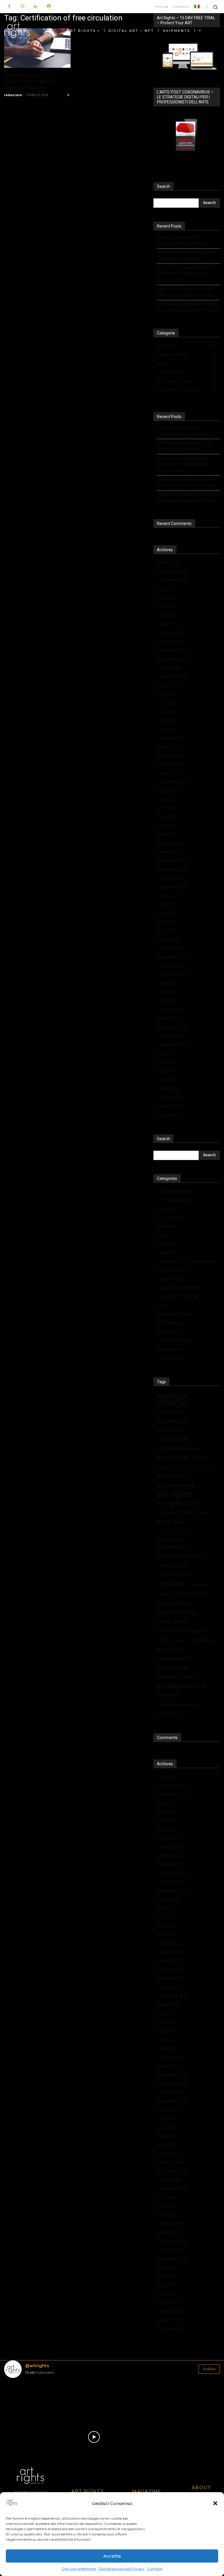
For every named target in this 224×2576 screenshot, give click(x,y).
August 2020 (169, 896)
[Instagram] (22, 7)
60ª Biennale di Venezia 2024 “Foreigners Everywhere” (184, 255)
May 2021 (166, 817)
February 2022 (170, 738)
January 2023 (169, 641)
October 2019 (170, 966)
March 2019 (168, 1001)
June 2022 (166, 703)
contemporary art (172, 1574)
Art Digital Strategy (175, 1200)
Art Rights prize (171, 1217)
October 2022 (170, 668)
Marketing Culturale (175, 1314)
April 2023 (166, 615)
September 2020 (173, 887)
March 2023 (168, 624)
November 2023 (172, 571)
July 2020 (165, 904)
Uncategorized (171, 1358)
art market (171, 1476)
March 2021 (168, 834)
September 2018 (173, 1045)
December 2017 (172, 1115)
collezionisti (172, 1565)
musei (164, 1640)
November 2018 (172, 1027)
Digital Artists (169, 1279)
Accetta (112, 2556)
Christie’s (169, 1555)
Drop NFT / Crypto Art (178, 1296)
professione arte (182, 1686)
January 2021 (169, 852)
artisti (162, 1467)
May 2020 (166, 922)
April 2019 (166, 992)
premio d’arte (173, 1668)
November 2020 (172, 869)
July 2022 (165, 694)
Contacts (155, 2569)
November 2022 (172, 659)
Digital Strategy (177, 1612)
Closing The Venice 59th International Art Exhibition (181, 240)
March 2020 (168, 939)
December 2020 (172, 860)
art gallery (201, 1458)
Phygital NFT (169, 1331)
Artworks (165, 1244)
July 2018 (165, 1053)
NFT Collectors (171, 1323)
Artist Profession (184, 1467)
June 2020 (166, 913)
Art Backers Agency (175, 1191)
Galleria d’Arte (173, 1630)
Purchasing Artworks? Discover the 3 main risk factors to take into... (30, 81)
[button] (215, 2503)
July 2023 (165, 589)
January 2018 (169, 1106)
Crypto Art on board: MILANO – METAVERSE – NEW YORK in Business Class (185, 274)
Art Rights (166, 1209)
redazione (13, 95)
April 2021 (166, 825)
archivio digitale (172, 1412)
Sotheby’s (168, 1713)
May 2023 (166, 606)
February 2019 (170, 1009)
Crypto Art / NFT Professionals (186, 1261)
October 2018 (170, 1036)
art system (166, 1512)
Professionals (170, 1349)
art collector (170, 1430)
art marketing (176, 1485)
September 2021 (173, 782)
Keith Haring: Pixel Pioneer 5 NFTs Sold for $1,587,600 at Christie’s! (187, 292)
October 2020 (170, 878)
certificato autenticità (171, 1543)
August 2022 (169, 685)
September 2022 (173, 676)
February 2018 (170, 1097)
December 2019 (172, 957)
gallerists (199, 1631)
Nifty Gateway (172, 1650)
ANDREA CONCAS (173, 1400)
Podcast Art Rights (174, 1340)
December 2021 (172, 755)
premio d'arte (175, 1677)
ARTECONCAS (173, 1439)
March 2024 (168, 562)
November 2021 (172, 764)
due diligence (172, 1621)
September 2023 (173, 580)
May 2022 (166, 711)
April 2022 (166, 720)
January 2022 (169, 747)
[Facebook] (9, 7)
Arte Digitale (172, 1457)
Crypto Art (167, 1253)
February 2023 (170, 633)
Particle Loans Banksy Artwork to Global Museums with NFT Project (188, 307)
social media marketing (177, 1704)
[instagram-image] (22, 2400)
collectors (196, 1556)
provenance (168, 1695)
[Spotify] (49, 7)
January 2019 (169, 1018)
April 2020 (166, 931)
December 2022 (172, 650)
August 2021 (169, 790)
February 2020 (170, 948)
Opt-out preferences (79, 2569)
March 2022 (168, 729)
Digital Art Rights (176, 1603)
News (181, 1640)
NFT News (202, 1640)
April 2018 (166, 1080)
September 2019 (173, 974)
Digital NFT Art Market (178, 1288)
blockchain (171, 1522)
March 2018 (168, 1088)
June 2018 (166, 1062)
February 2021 (170, 843)
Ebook (163, 1305)
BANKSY (187, 1513)
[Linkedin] (35, 7)
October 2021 (170, 773)
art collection (173, 1421)
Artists (163, 1235)
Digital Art (165, 1594)
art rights (175, 1494)
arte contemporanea (180, 1448)
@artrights (37, 2366)
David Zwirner (199, 1585)
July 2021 (165, 799)
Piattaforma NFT (176, 1659)
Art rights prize (177, 1503)
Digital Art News (172, 1270)
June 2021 (166, 808)
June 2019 (166, 983)
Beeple (205, 1512)
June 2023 (166, 598)
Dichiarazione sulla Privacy (122, 2569)
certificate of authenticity (176, 1531)
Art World (166, 1226)
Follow (209, 2369)
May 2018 (166, 1071)
